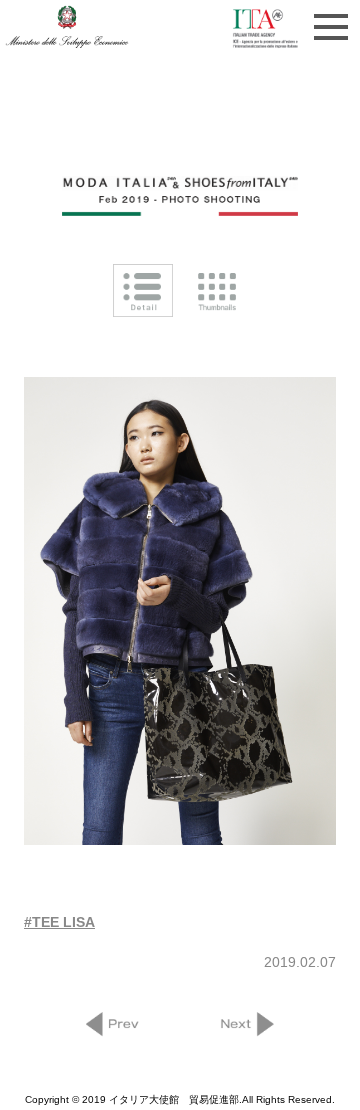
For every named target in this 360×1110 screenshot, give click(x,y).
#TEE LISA (59, 922)
